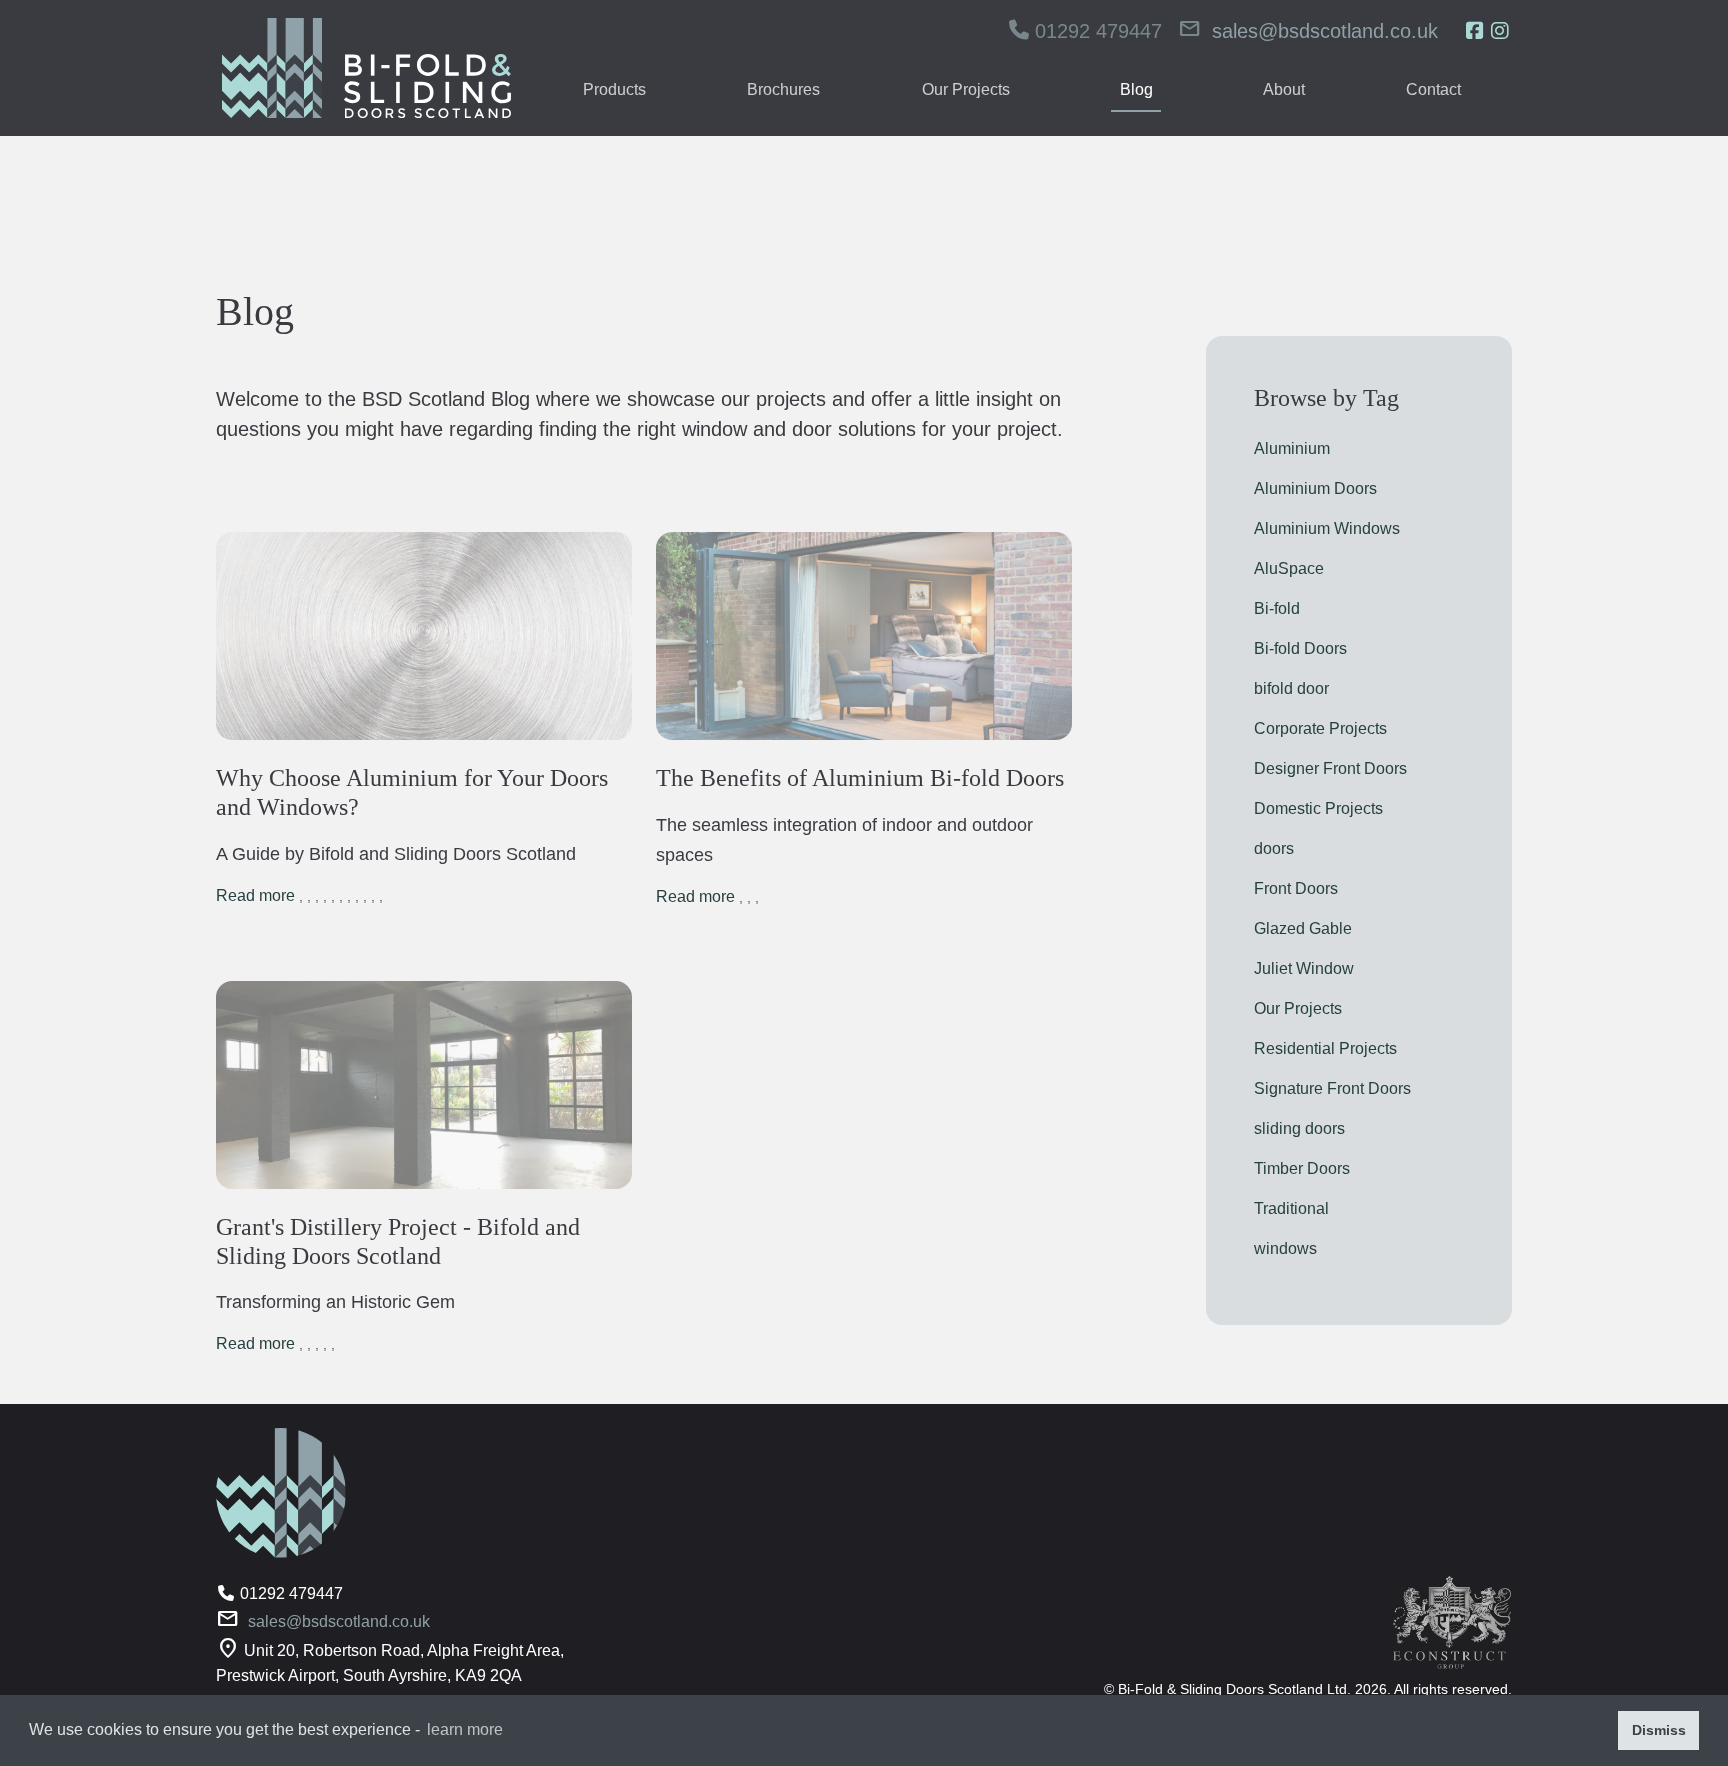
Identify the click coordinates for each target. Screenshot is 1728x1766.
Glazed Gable (1303, 928)
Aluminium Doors (1315, 488)
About (1284, 89)
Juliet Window (1304, 968)
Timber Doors (1302, 1168)
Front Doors (1296, 888)
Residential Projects (1325, 1048)
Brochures (783, 89)
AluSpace (1289, 568)
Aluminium (1292, 448)
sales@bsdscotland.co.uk (1325, 31)
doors (1274, 848)
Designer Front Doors (1330, 768)
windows (1285, 1248)
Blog (1136, 89)
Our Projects (966, 89)
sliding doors (1299, 1128)
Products (614, 89)
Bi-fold (1277, 608)
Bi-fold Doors (1300, 648)
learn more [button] (465, 1729)
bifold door (1291, 688)
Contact (1433, 89)
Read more (255, 895)
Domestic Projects (1318, 808)
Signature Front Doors (1332, 1088)
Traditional (1291, 1208)
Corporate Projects (1320, 728)
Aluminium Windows (1327, 528)
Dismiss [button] (1659, 1730)
